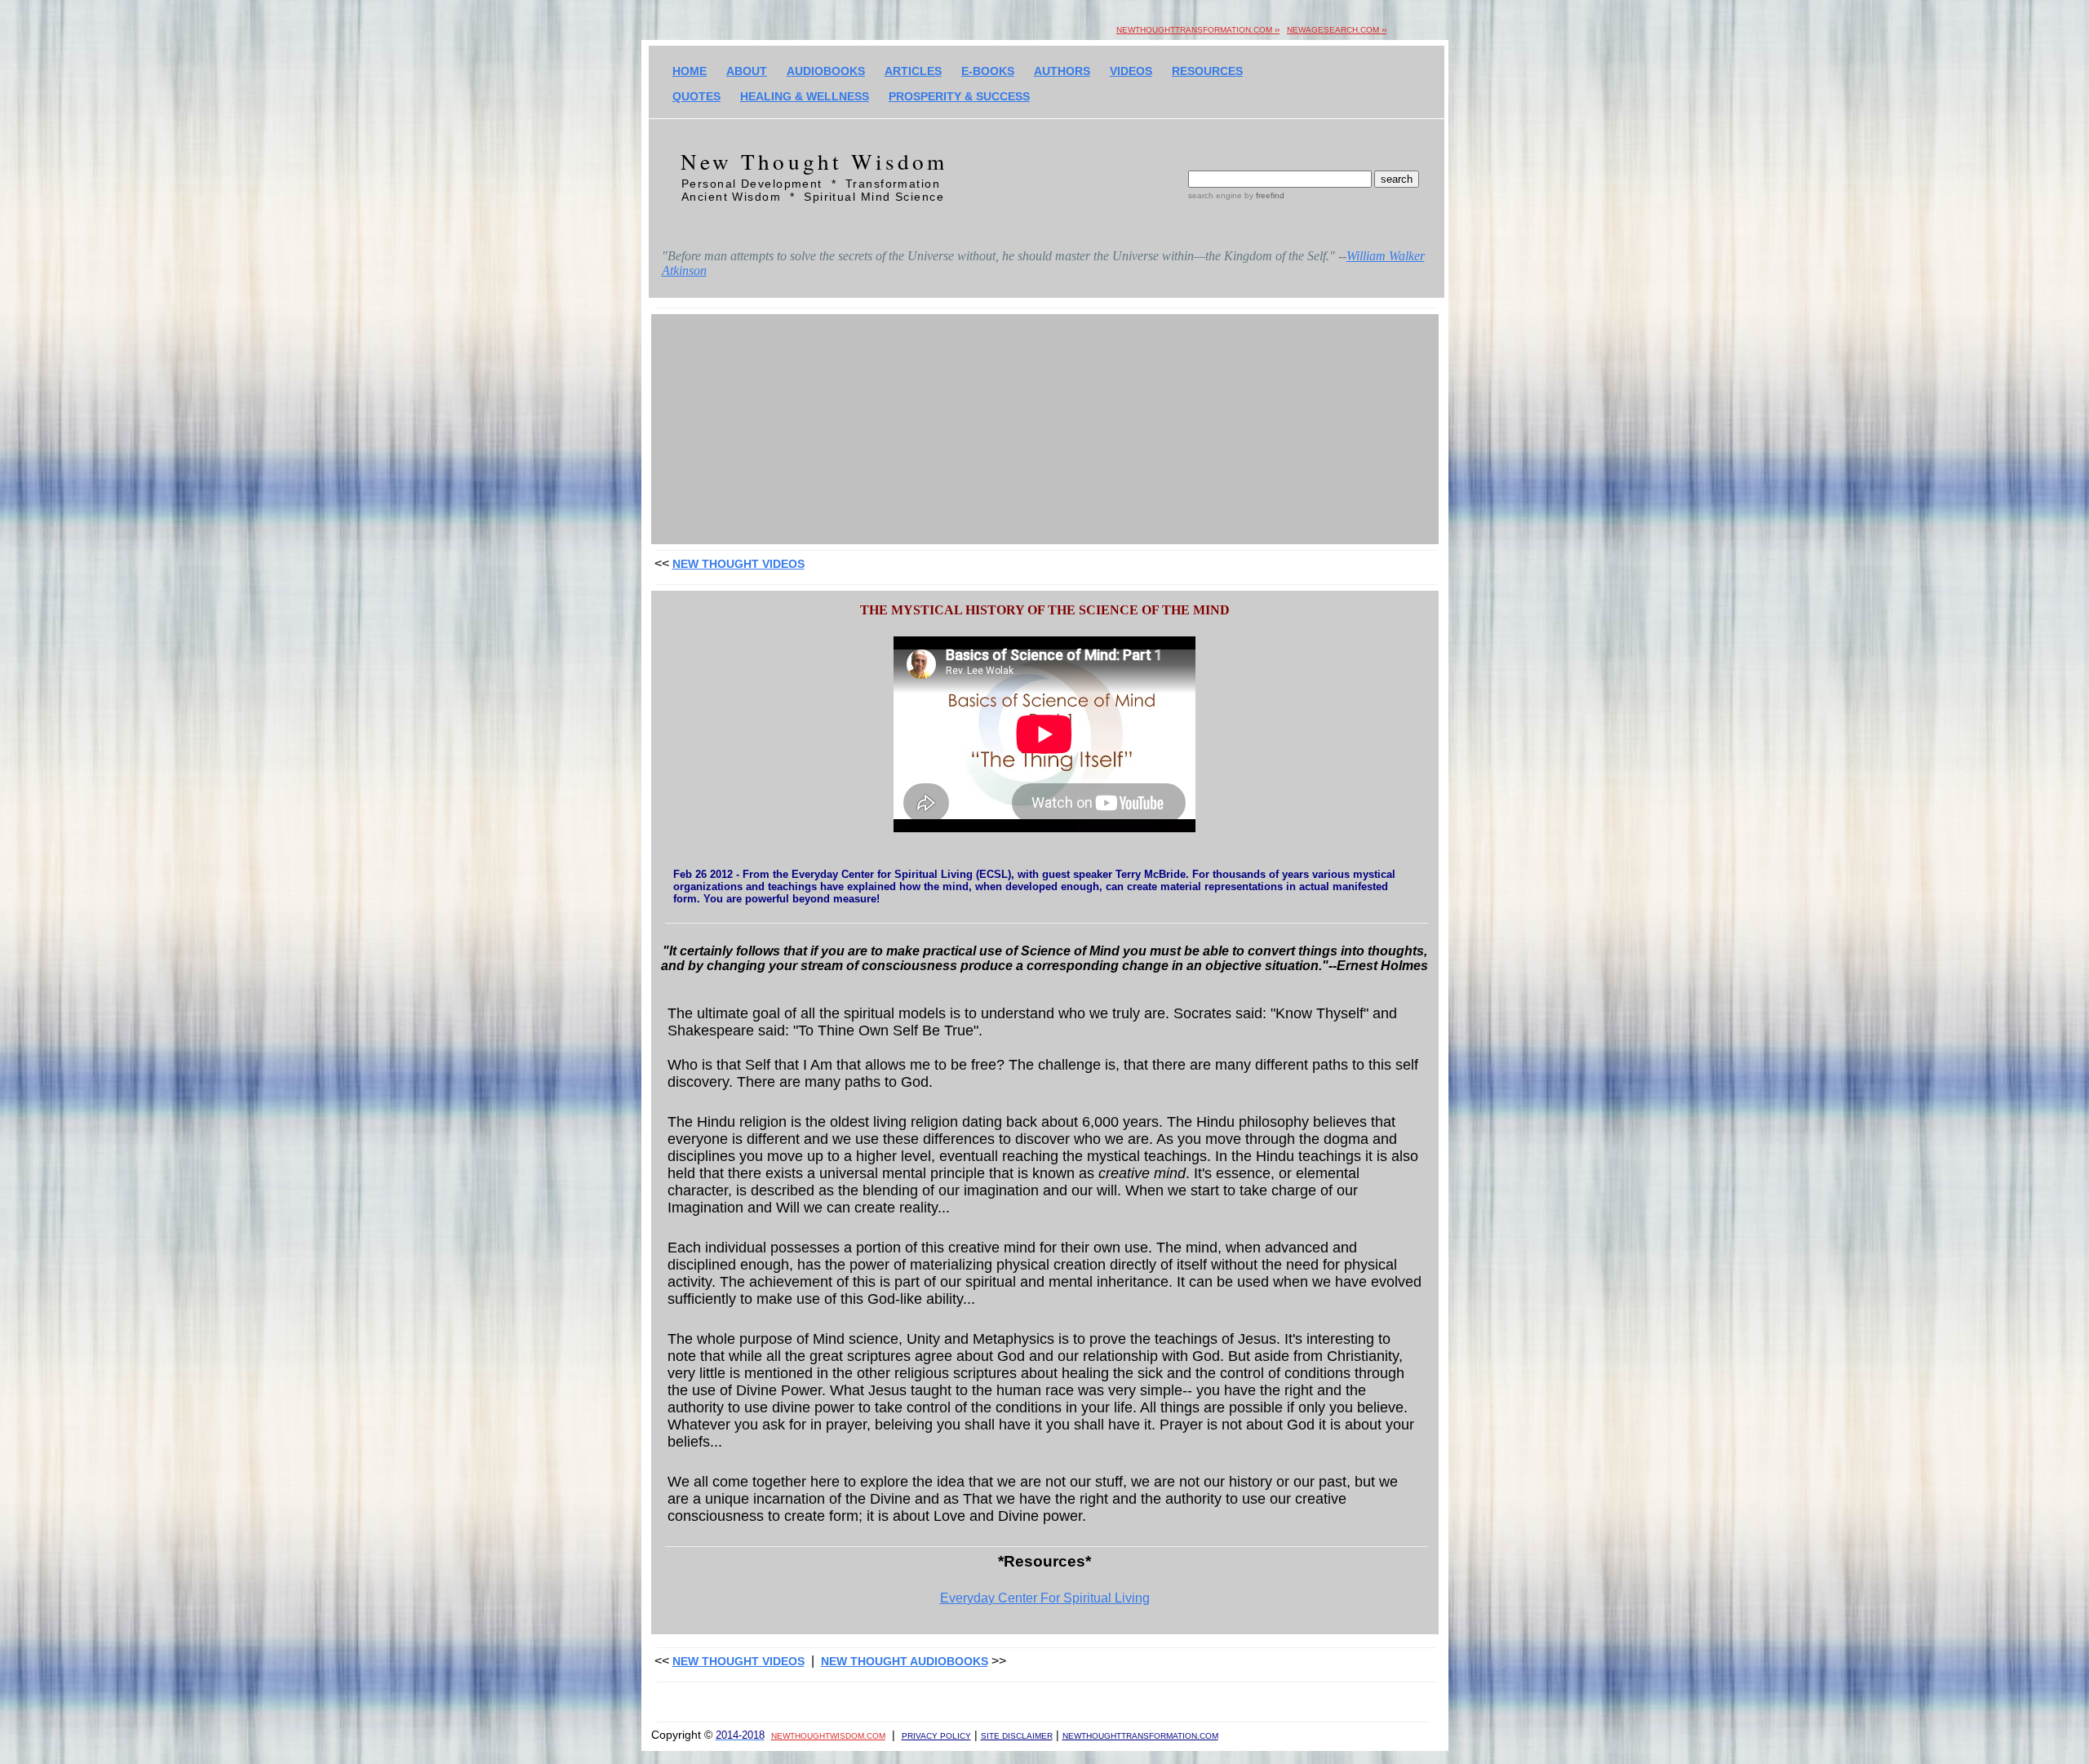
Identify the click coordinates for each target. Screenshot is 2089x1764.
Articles (913, 71)
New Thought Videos (738, 564)
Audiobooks (826, 71)
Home (690, 71)
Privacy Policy (936, 1736)
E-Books (988, 71)
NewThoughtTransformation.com (1140, 1736)
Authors (1062, 71)
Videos (1131, 71)
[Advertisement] (1045, 430)
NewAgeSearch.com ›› (1337, 30)
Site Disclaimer (1017, 1736)
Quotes (696, 96)
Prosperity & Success (959, 96)
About (747, 71)
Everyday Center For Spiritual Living (1045, 1598)
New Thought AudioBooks (905, 1661)
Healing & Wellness (805, 96)
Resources (1207, 71)
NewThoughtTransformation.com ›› (1198, 30)
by (1263, 195)
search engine (1215, 195)
